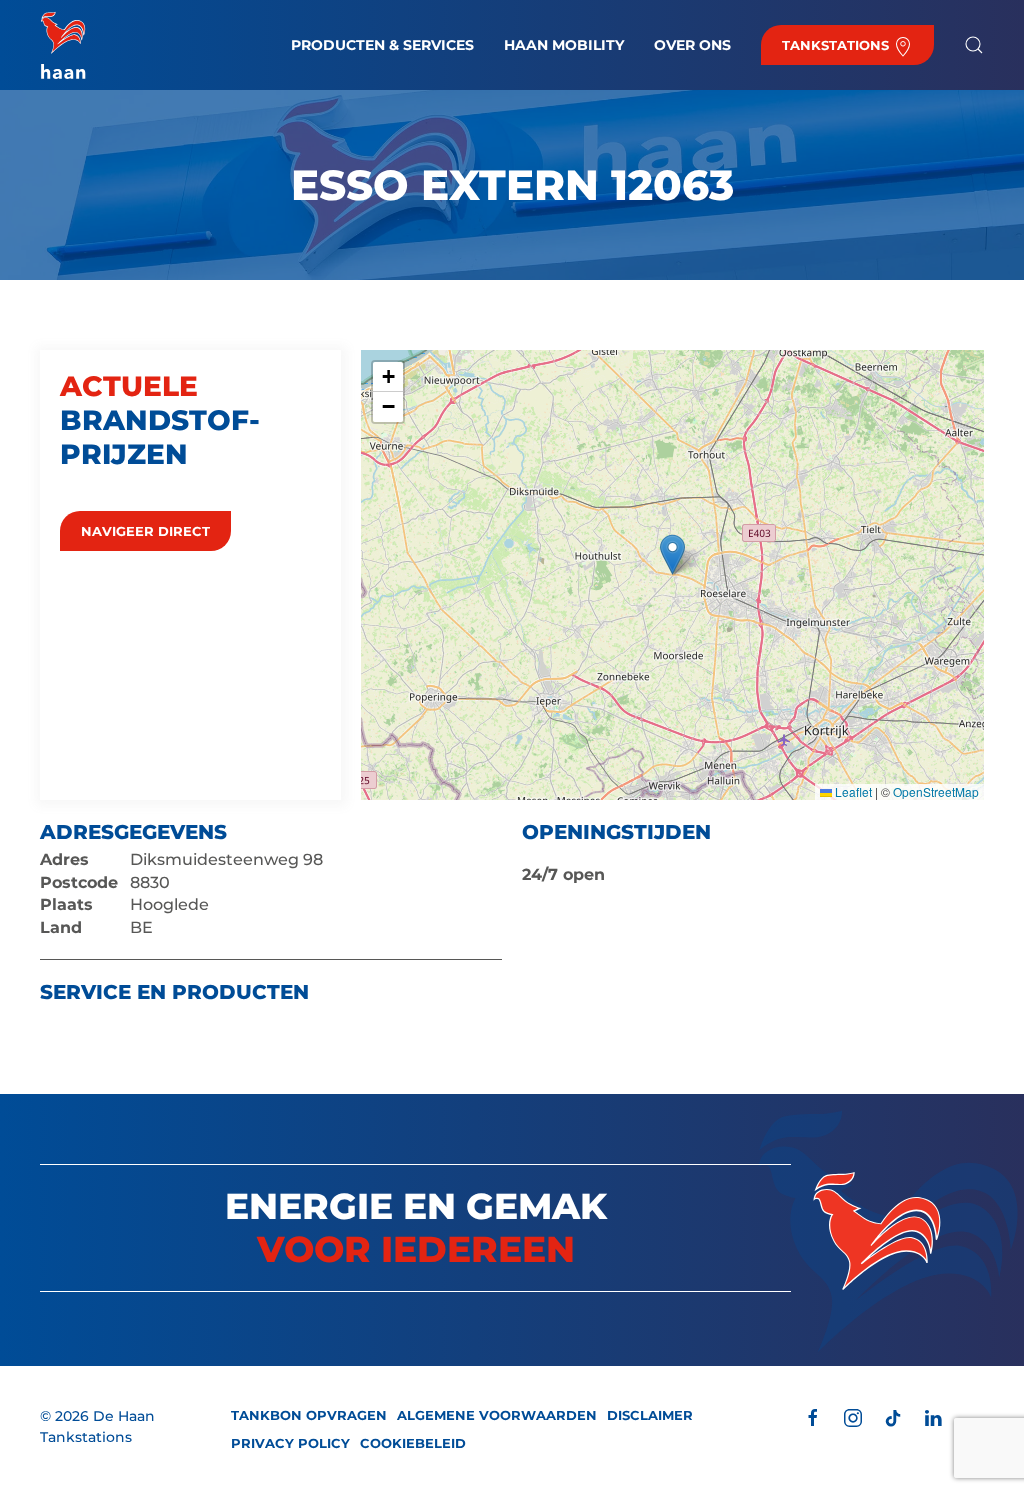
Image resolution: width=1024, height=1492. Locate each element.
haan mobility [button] (564, 45)
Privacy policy (290, 1443)
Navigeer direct (145, 531)
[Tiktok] (893, 1416)
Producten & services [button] (382, 45)
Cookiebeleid (413, 1443)
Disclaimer (650, 1415)
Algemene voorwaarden (497, 1415)
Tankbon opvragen (309, 1415)
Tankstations (837, 45)
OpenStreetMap (936, 791)
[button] (974, 45)
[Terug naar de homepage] (63, 45)
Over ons (692, 45)
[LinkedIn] (933, 1416)
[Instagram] (853, 1416)
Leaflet (852, 791)
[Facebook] (813, 1416)
